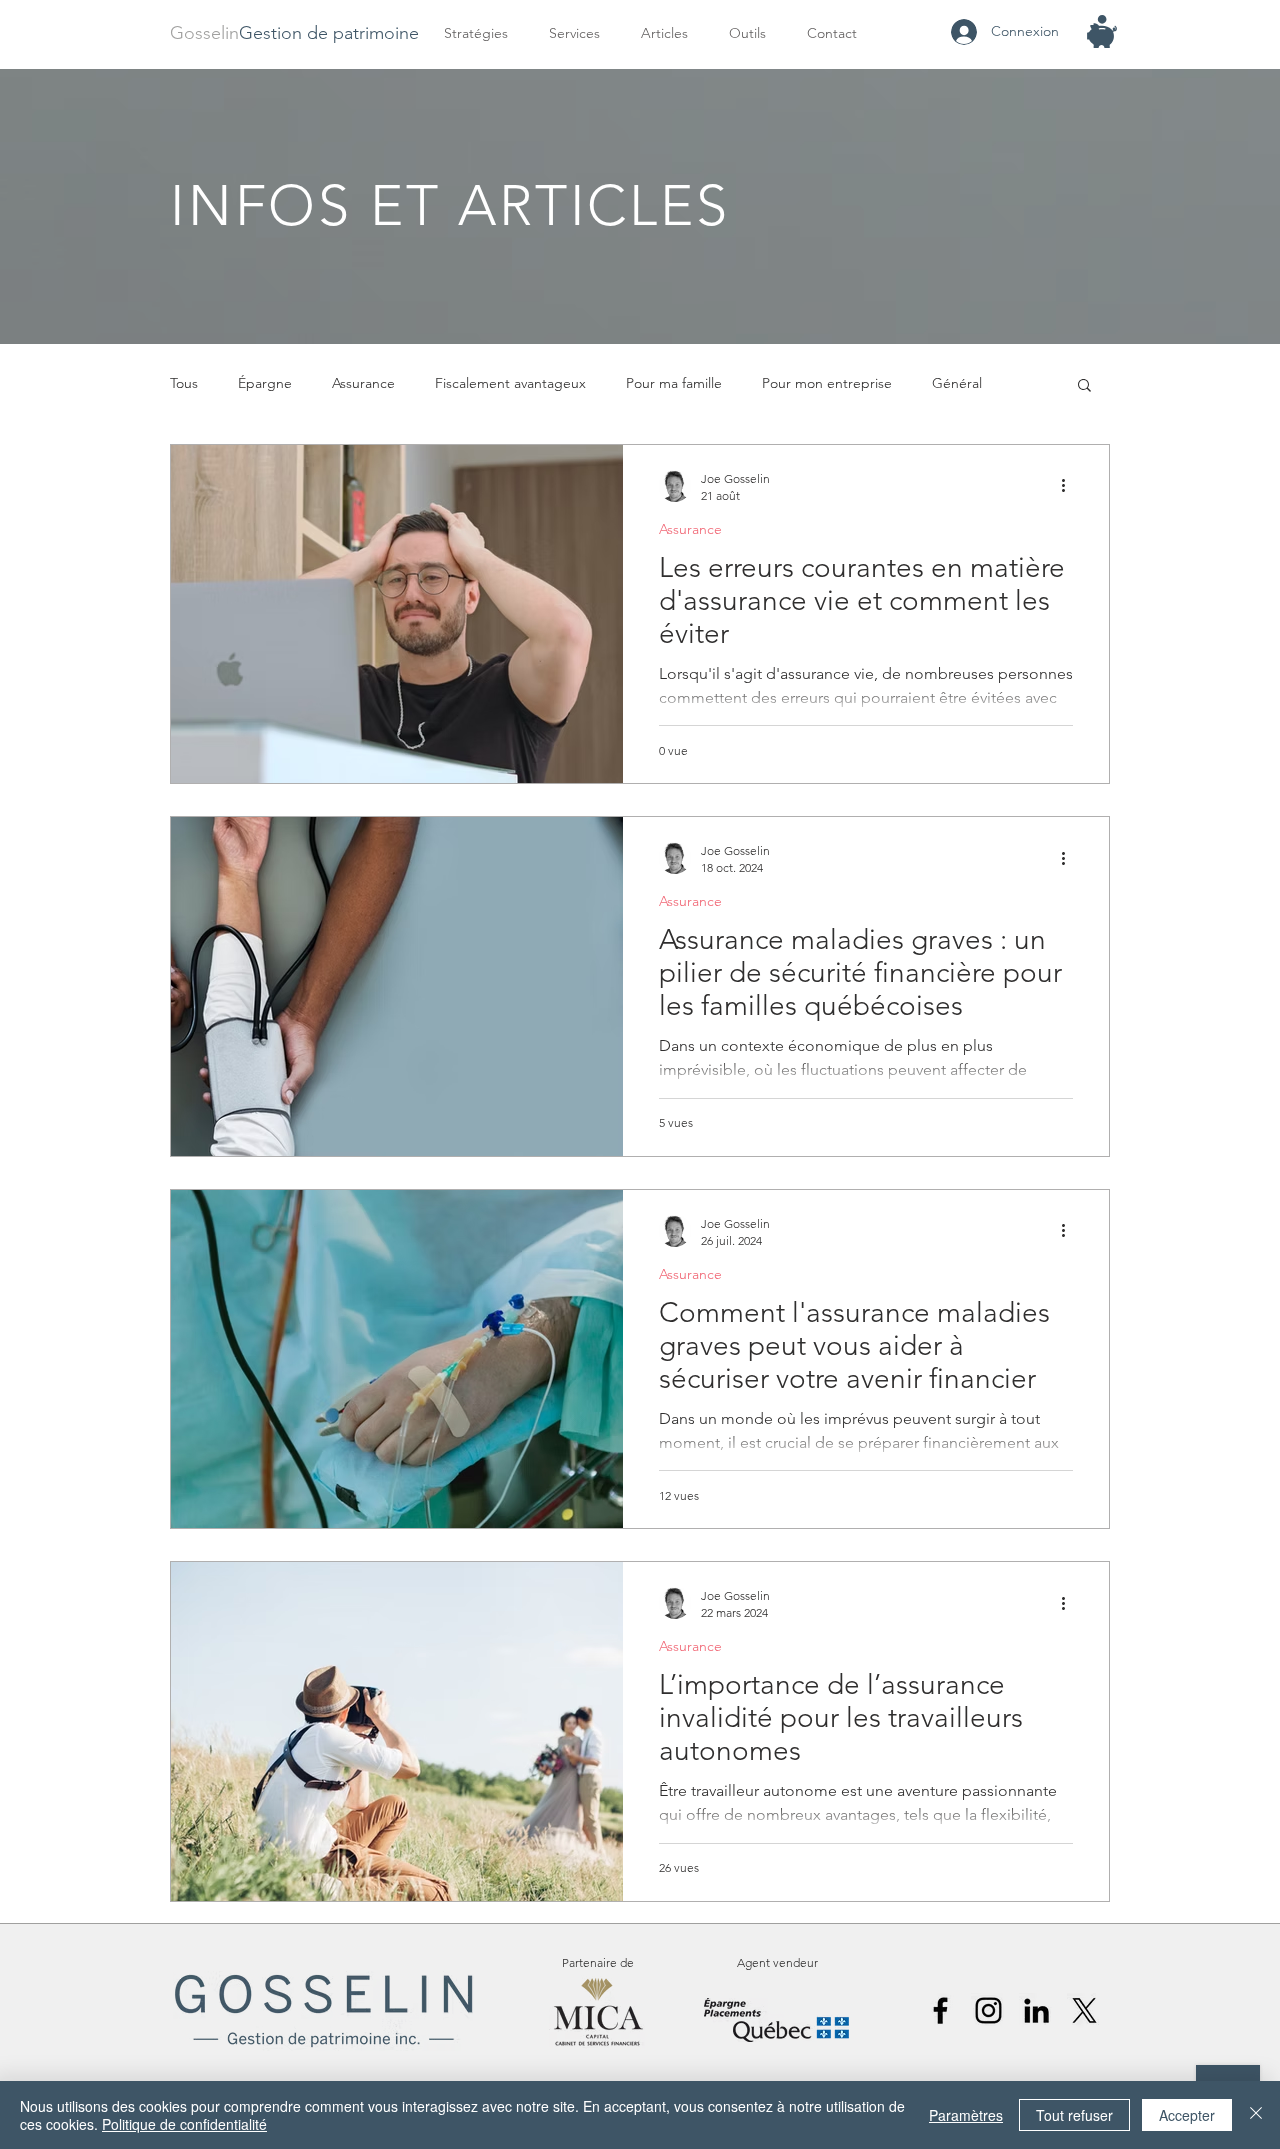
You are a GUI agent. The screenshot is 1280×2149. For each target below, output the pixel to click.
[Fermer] (1256, 2115)
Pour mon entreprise (827, 383)
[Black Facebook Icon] (940, 2010)
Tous (184, 383)
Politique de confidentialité (184, 2124)
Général (957, 383)
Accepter (1187, 2115)
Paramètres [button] (966, 2115)
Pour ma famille (674, 383)
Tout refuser (1074, 2115)
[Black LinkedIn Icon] (1036, 2010)
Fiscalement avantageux (510, 383)
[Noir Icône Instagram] (988, 2010)
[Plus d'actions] (1070, 486)
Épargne (265, 383)
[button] (580, 33)
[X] (1084, 2010)
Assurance (363, 383)
